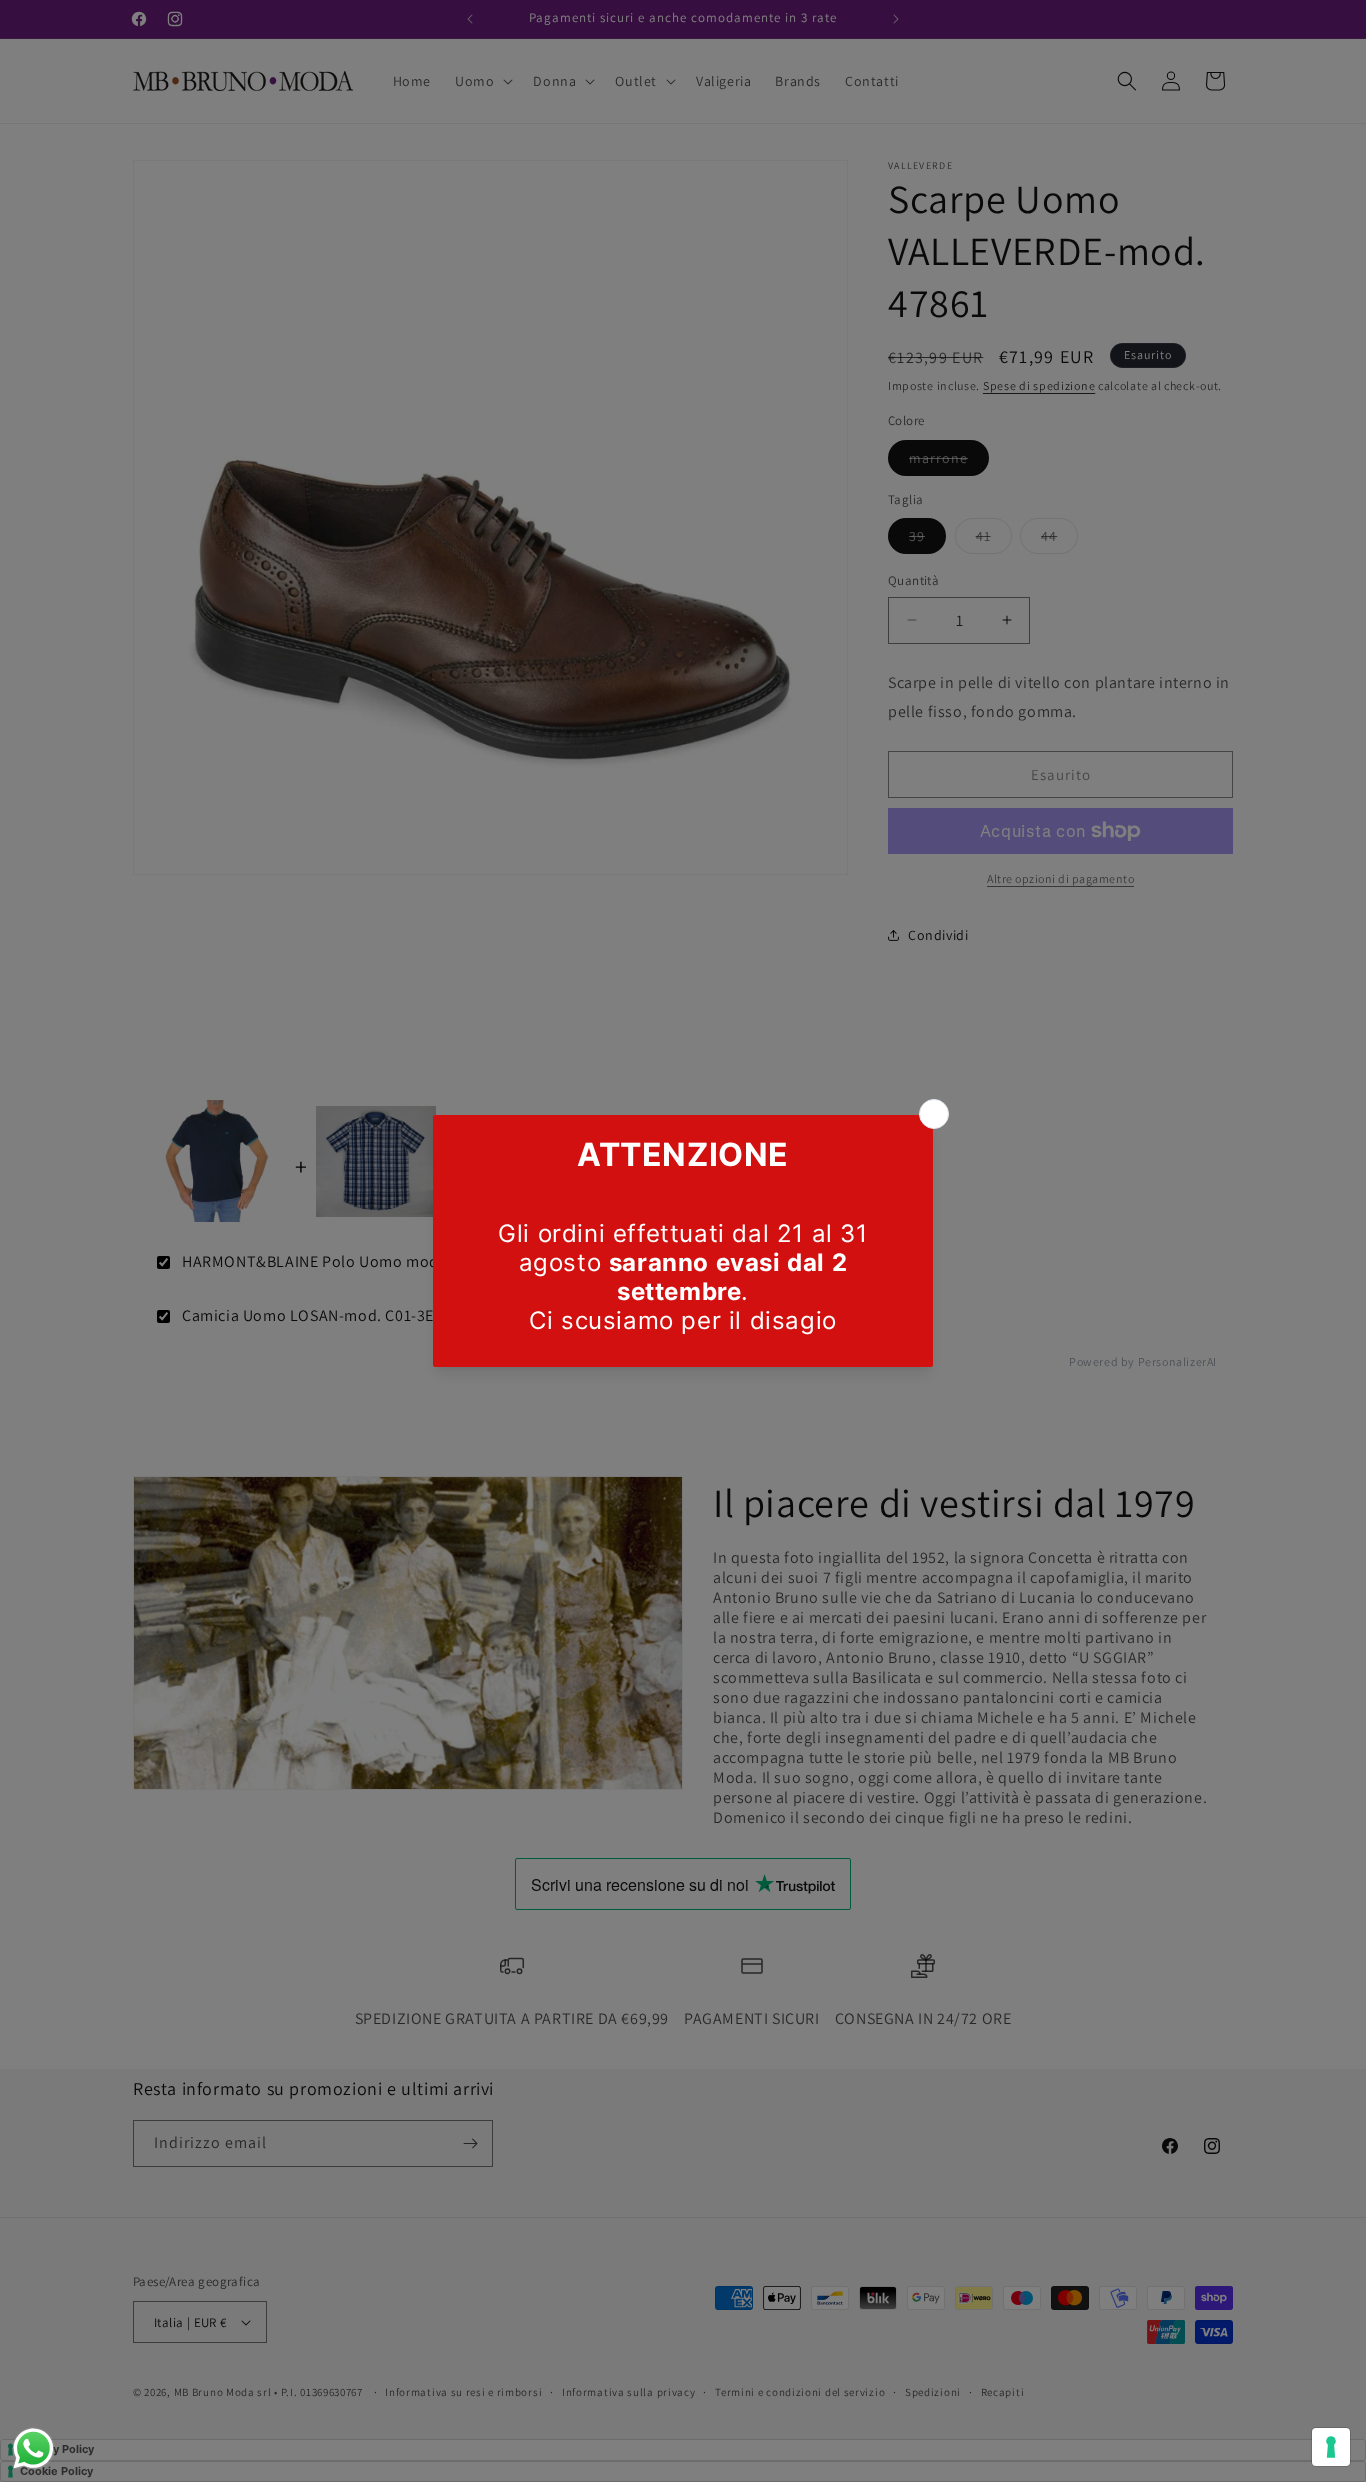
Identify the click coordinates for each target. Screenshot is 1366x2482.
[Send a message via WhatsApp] (33, 2448)
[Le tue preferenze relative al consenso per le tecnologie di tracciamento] (1331, 2447)
